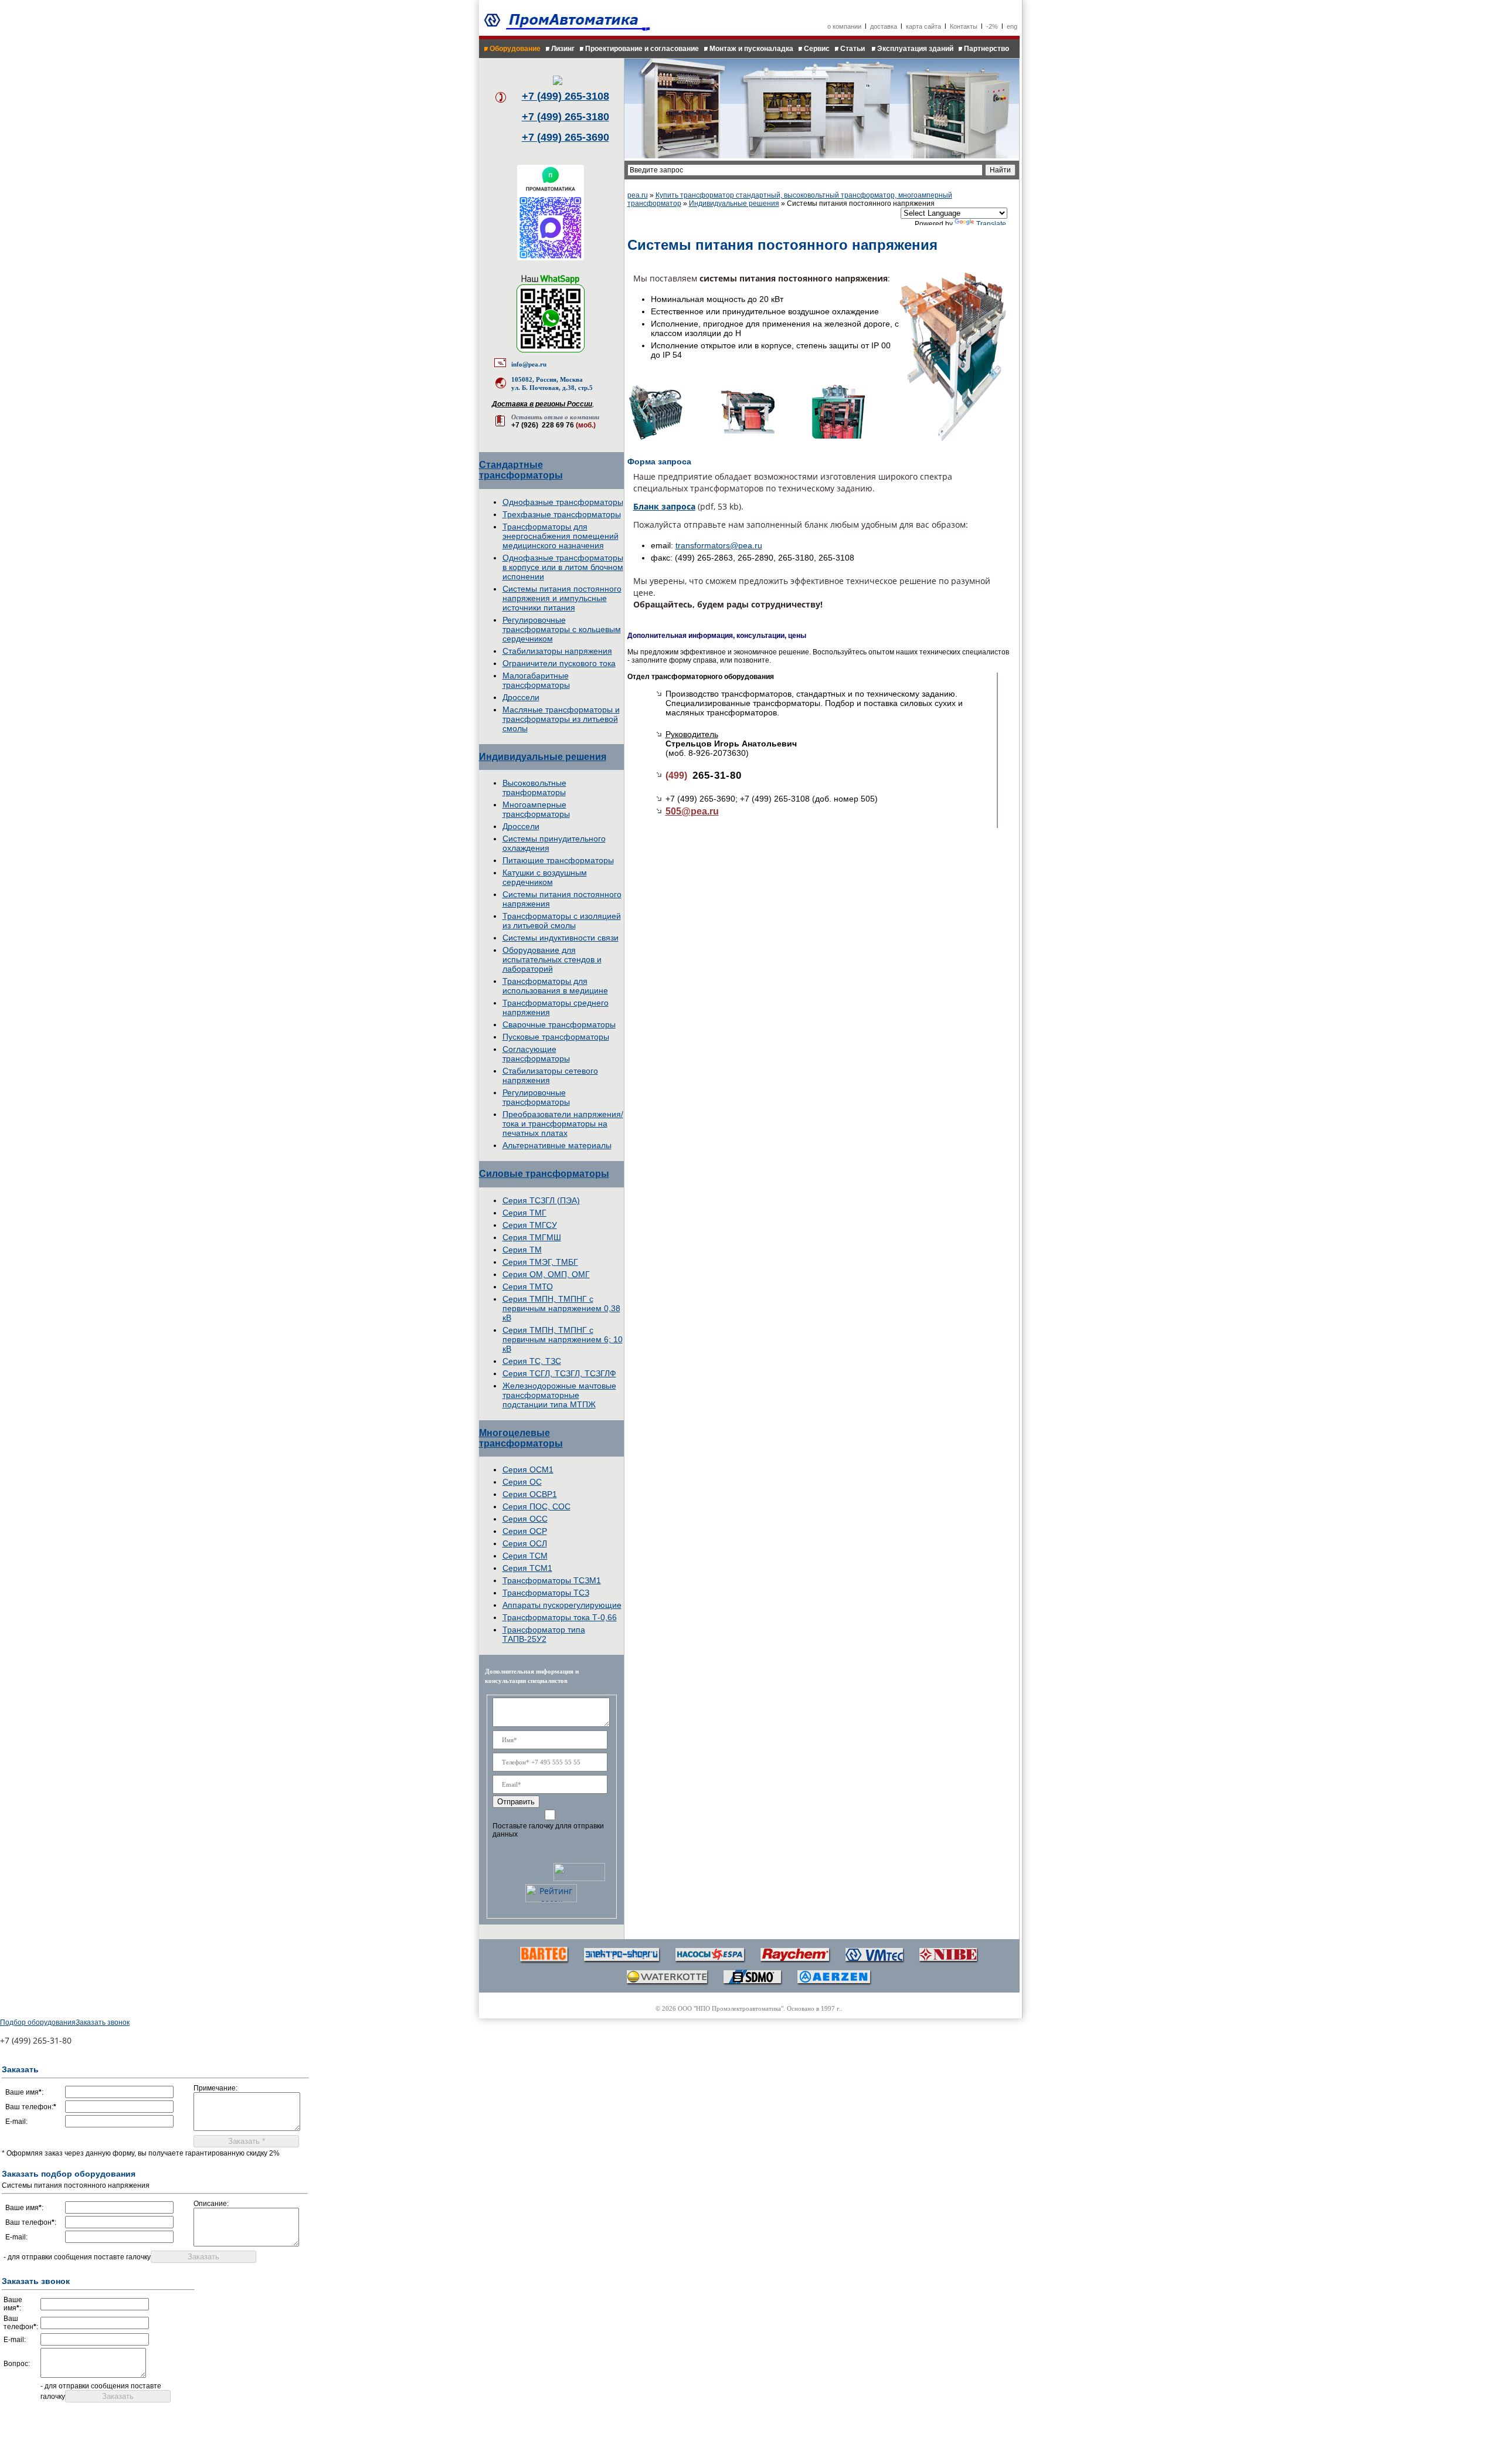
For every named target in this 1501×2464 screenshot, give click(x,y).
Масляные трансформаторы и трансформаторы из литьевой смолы (561, 719)
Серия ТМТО (528, 1287)
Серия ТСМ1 (527, 1568)
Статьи (853, 49)
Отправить (516, 1802)
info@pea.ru (529, 364)
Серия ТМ (522, 1250)
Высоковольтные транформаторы (534, 788)
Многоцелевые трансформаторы (521, 1438)
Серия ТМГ (524, 1213)
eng (1012, 26)
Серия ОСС (525, 1519)
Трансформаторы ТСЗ (546, 1593)
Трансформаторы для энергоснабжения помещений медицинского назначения (561, 536)
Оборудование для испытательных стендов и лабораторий (552, 959)
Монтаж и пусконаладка (751, 49)
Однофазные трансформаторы (563, 502)
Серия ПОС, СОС (536, 1506)
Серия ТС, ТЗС (532, 1361)
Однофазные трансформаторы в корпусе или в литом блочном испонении (563, 567)
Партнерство (986, 49)
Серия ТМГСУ (530, 1225)
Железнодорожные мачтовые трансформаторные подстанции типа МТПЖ (559, 1395)
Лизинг (563, 49)
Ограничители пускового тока (559, 663)
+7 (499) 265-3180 (566, 117)
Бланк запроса (664, 506)
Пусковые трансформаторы (556, 1037)
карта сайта (923, 26)
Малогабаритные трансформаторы (536, 680)
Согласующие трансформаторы (536, 1054)
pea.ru (638, 195)
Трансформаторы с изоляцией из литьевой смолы (562, 921)
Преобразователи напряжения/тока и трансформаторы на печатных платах (563, 1124)
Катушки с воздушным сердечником (545, 877)
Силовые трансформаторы (544, 1174)
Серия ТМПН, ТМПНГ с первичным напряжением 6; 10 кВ (563, 1339)
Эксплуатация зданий (915, 49)
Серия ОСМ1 (528, 1469)
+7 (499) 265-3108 (566, 96)
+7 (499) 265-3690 (566, 137)
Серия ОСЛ (525, 1543)
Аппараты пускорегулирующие (562, 1605)
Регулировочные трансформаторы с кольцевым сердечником (562, 629)
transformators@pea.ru (719, 545)
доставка (884, 26)
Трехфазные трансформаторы (562, 514)
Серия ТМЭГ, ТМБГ (540, 1262)
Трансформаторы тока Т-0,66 (560, 1617)
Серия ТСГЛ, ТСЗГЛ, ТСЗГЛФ (559, 1373)
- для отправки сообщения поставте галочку (77, 2257)
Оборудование (515, 49)
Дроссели (521, 697)
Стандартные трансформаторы (521, 470)
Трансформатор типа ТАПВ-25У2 (544, 1634)
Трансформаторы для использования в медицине (555, 986)
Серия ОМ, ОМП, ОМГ (546, 1274)
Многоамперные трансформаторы (536, 809)
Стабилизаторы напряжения (557, 651)
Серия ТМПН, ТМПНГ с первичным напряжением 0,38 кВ (561, 1308)
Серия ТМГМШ (532, 1237)
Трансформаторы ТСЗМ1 (552, 1580)
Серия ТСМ (525, 1556)
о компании (844, 26)
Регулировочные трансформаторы (536, 1097)
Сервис (817, 49)
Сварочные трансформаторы (559, 1024)
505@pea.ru (692, 811)
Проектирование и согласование (642, 49)
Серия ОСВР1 (530, 1494)
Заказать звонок (103, 2022)
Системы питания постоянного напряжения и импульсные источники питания (562, 598)
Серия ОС (522, 1482)
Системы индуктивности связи (561, 938)
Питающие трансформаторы (558, 860)
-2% (992, 26)
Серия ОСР (525, 1531)
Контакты (964, 26)
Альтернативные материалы (557, 1145)
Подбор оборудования (38, 2022)
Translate (991, 224)
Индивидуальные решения (543, 757)
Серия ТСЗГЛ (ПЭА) (541, 1200)
